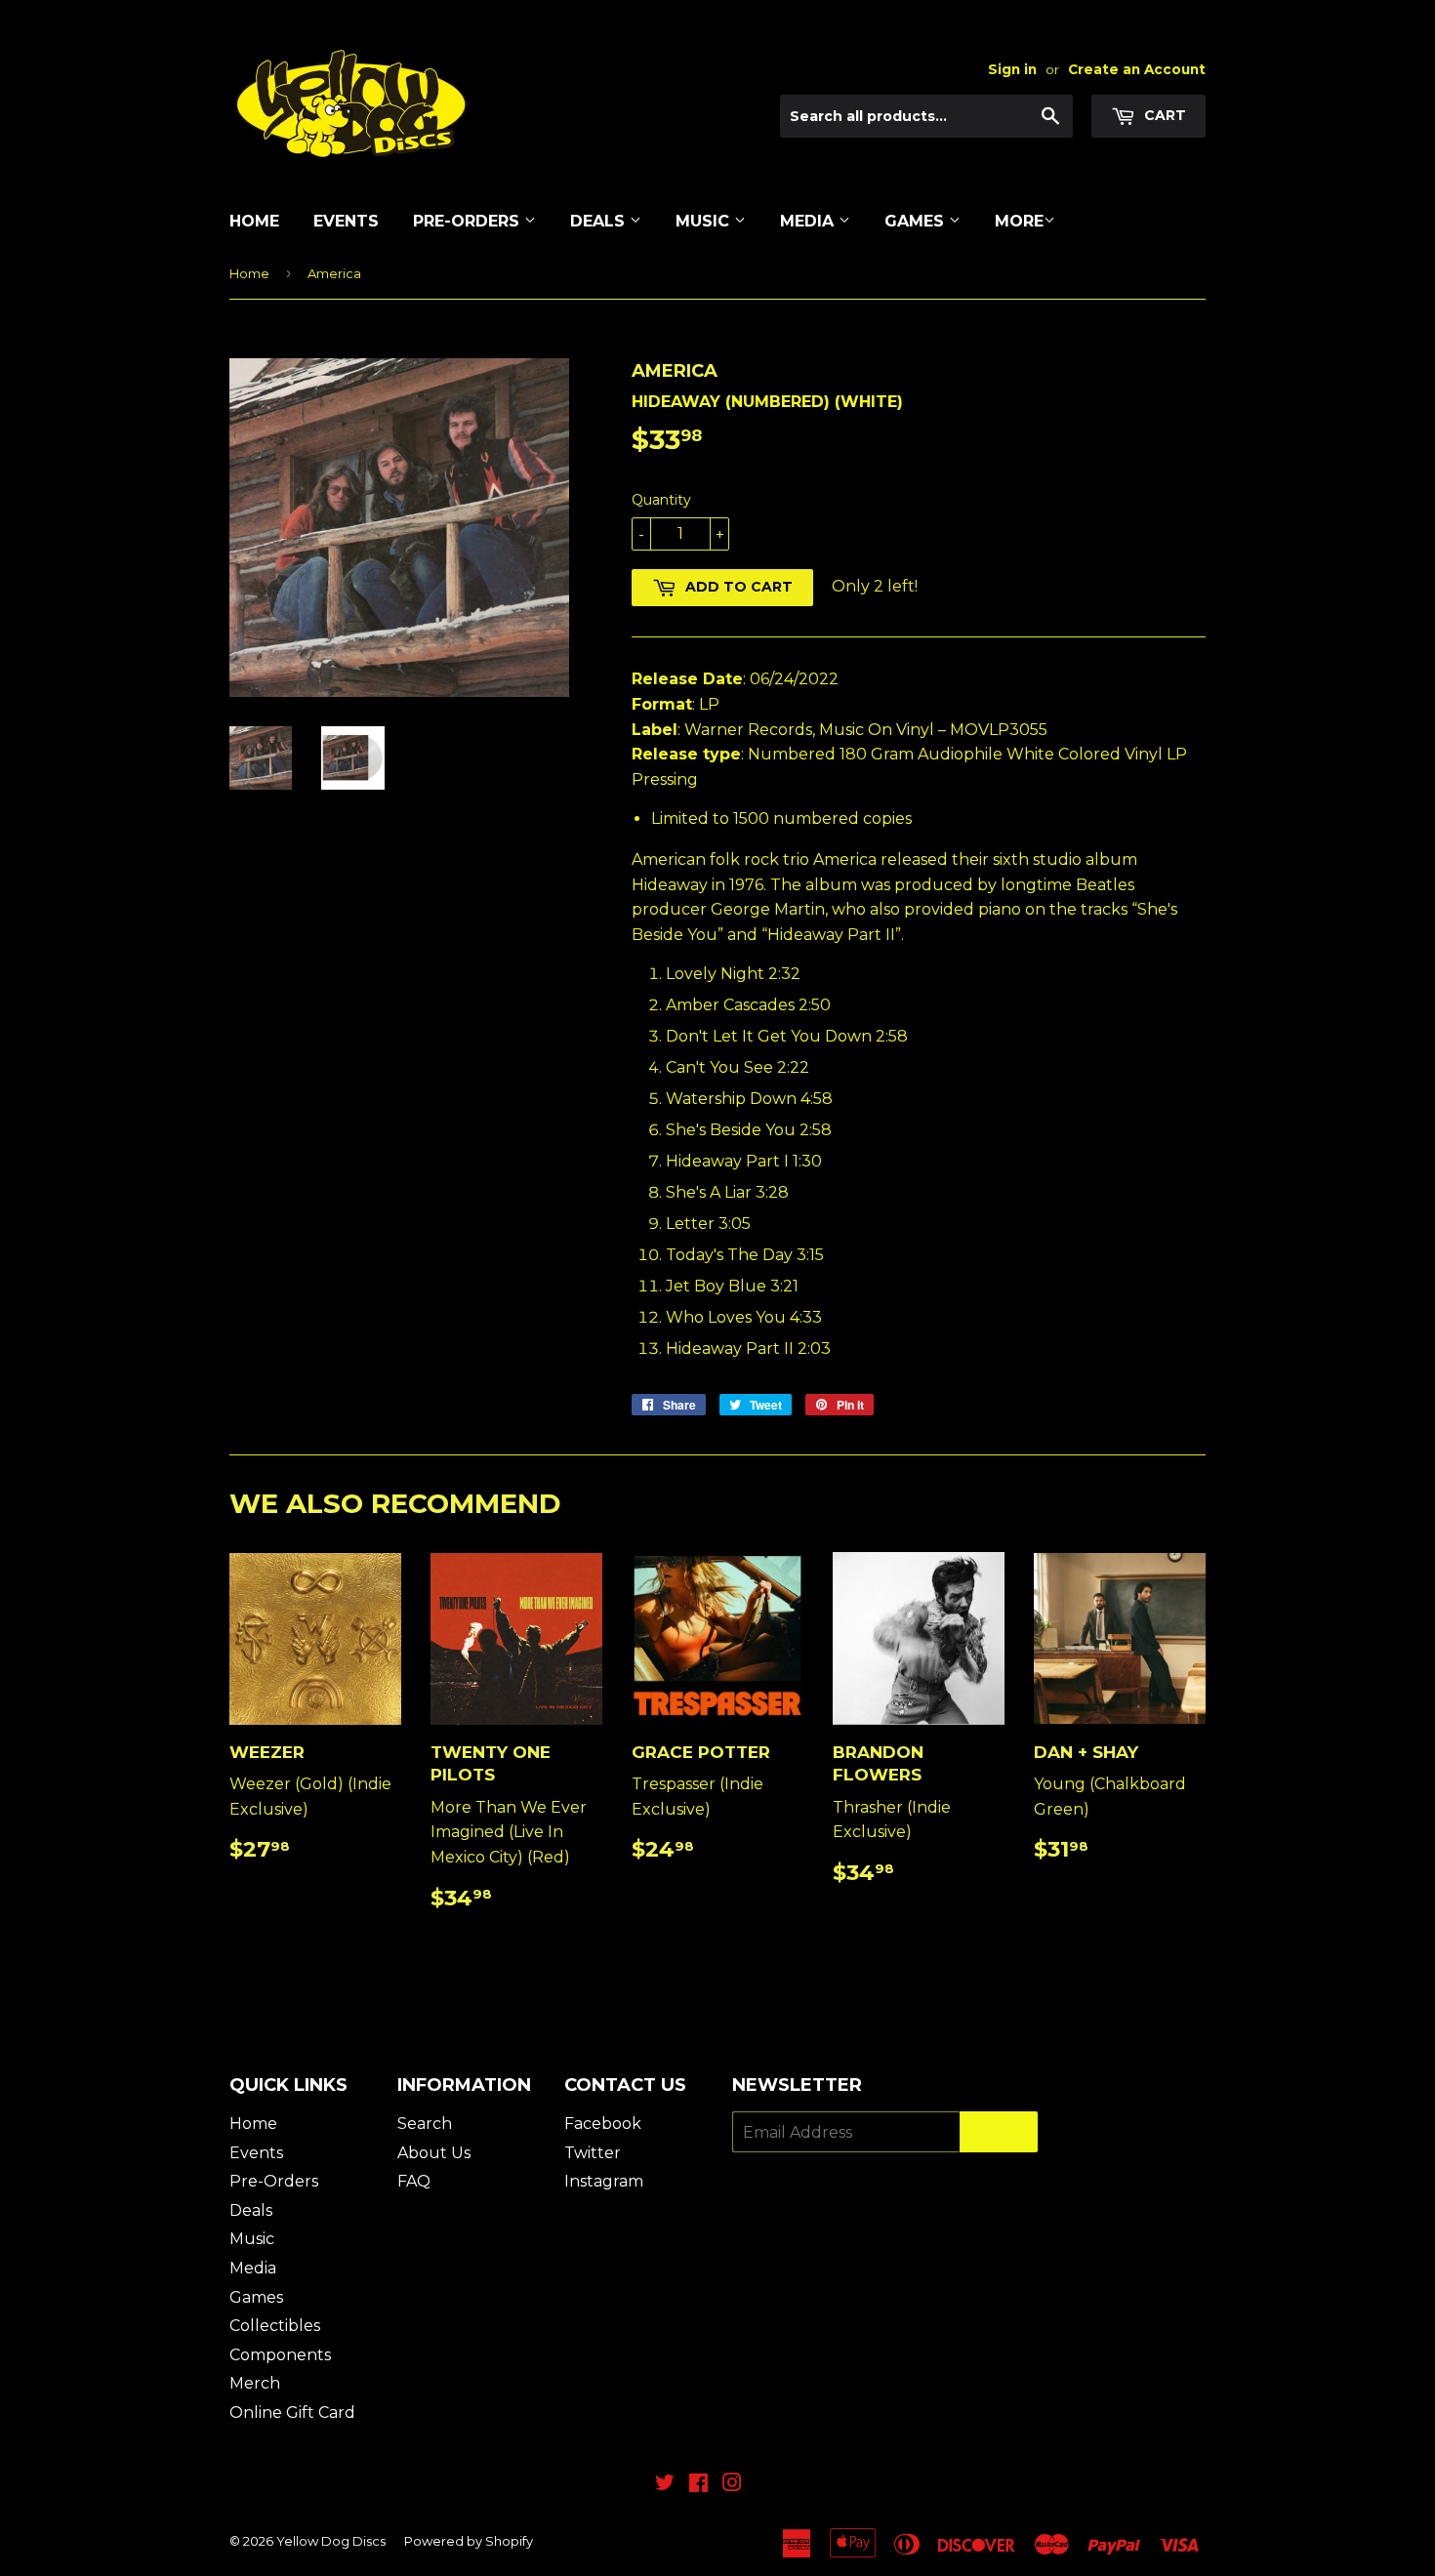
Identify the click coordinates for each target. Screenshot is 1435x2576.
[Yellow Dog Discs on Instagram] (732, 2485)
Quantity (661, 500)
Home (254, 221)
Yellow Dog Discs (331, 2541)
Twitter (593, 2153)
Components (280, 2355)
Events (346, 221)
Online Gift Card (292, 2412)
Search (425, 2124)
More (1019, 221)
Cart (1163, 115)
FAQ (414, 2181)
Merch (255, 2383)
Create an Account (1137, 69)
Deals (600, 221)
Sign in (1012, 69)
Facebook (603, 2124)
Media (809, 221)
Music (705, 221)
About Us (434, 2153)
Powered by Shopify (469, 2541)
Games (917, 221)
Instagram (604, 2181)
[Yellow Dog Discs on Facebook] (698, 2485)
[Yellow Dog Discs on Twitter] (665, 2485)
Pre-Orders (469, 221)
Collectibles (275, 2326)
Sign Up (999, 2132)
